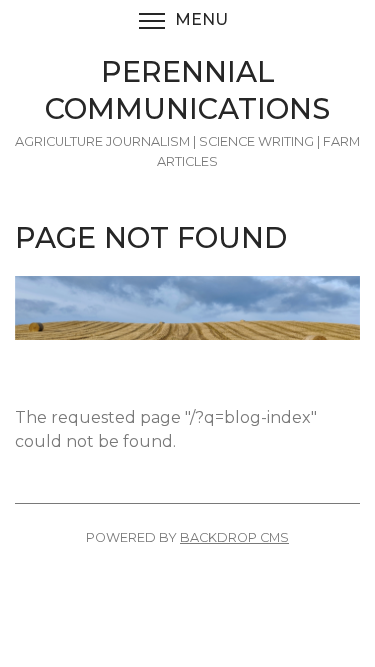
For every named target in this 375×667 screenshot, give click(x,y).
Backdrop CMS (234, 537)
